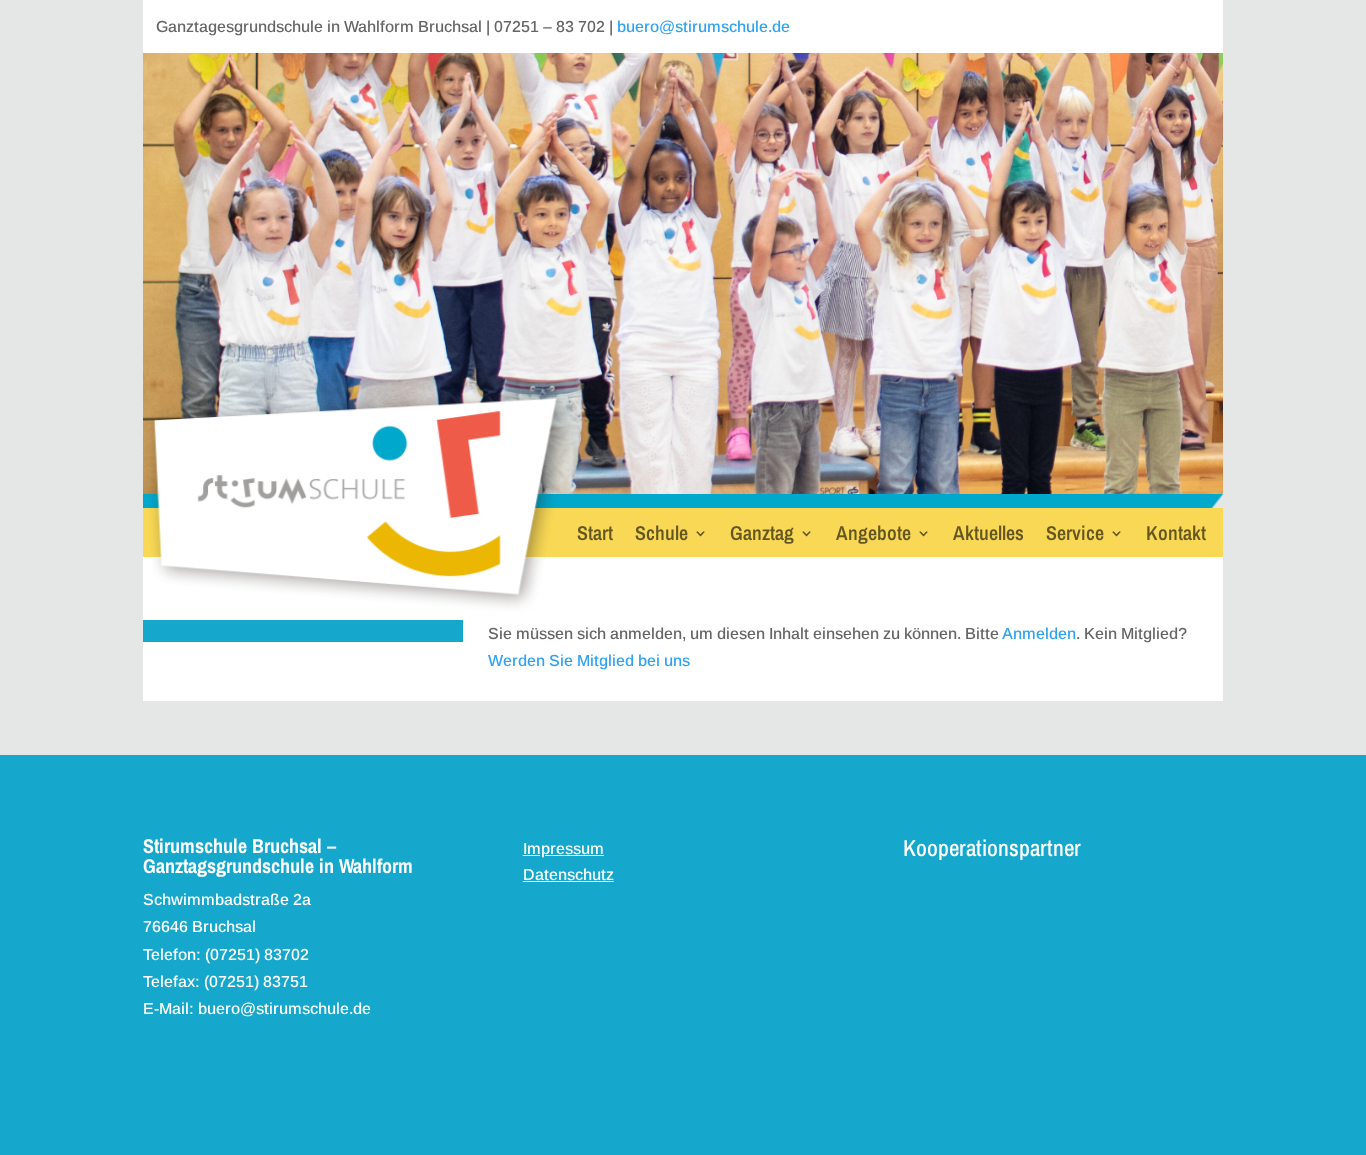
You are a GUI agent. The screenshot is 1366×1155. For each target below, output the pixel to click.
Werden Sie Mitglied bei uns (589, 660)
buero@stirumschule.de (703, 26)
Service (1075, 536)
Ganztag (762, 536)
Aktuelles (988, 536)
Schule (661, 536)
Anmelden (1039, 633)
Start (595, 536)
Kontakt (1176, 536)
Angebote (873, 536)
